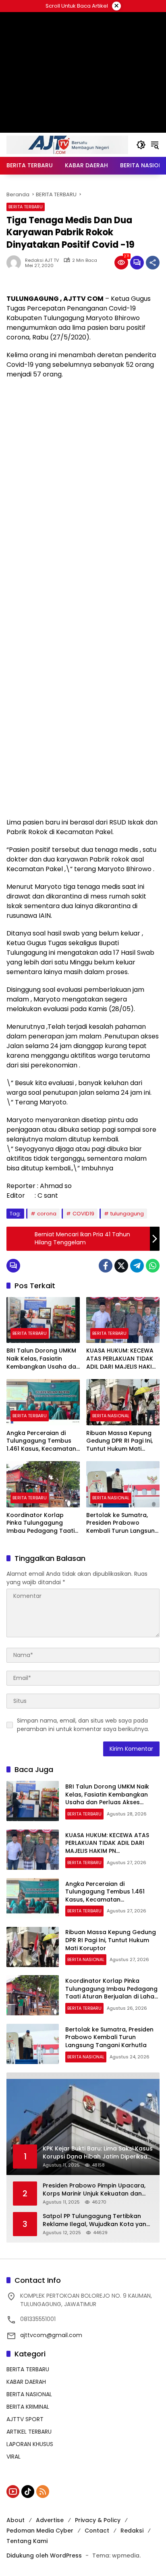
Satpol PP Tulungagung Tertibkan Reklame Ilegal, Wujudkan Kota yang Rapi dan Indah (96, 2220)
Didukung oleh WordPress (44, 2555)
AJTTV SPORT (25, 2419)
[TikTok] (28, 2492)
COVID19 (83, 1214)
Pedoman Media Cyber (40, 2531)
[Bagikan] (153, 263)
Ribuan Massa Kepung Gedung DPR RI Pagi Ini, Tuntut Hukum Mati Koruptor (119, 1441)
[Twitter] (121, 1266)
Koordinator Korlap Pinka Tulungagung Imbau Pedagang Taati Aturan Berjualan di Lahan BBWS (40, 1523)
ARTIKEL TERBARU (29, 2432)
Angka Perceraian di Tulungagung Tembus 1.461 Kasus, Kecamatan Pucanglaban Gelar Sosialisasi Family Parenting (41, 1441)
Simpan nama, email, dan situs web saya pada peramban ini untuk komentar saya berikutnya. (83, 1725)
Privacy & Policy (98, 2520)
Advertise (50, 2520)
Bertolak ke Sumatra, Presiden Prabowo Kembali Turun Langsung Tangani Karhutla (122, 1523)
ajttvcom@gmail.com (51, 2335)
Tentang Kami (27, 2541)
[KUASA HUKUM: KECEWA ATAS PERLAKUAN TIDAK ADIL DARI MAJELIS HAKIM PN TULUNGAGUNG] (123, 1320)
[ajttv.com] (67, 144)
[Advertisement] (83, 470)
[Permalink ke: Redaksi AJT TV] (16, 263)
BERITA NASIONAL (111, 1416)
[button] (141, 145)
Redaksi (132, 2531)
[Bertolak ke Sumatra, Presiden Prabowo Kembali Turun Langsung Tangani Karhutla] (123, 1484)
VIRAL (13, 2457)
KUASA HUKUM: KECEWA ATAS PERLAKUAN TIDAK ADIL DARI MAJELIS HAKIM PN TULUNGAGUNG (121, 1359)
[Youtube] (13, 2492)
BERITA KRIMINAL (28, 2407)
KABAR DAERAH (26, 2382)
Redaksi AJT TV (42, 260)
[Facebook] (106, 1266)
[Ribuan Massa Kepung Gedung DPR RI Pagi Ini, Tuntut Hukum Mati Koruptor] (123, 1402)
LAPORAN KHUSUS (30, 2444)
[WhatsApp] (153, 1266)
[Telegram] (137, 1266)
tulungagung (127, 1214)
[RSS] (43, 2492)
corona (47, 1214)
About (16, 2520)
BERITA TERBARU (26, 207)
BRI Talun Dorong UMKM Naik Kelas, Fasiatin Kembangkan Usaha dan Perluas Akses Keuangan (43, 1359)
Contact (97, 2531)
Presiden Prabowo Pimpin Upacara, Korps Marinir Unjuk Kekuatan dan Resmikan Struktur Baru (94, 2190)
